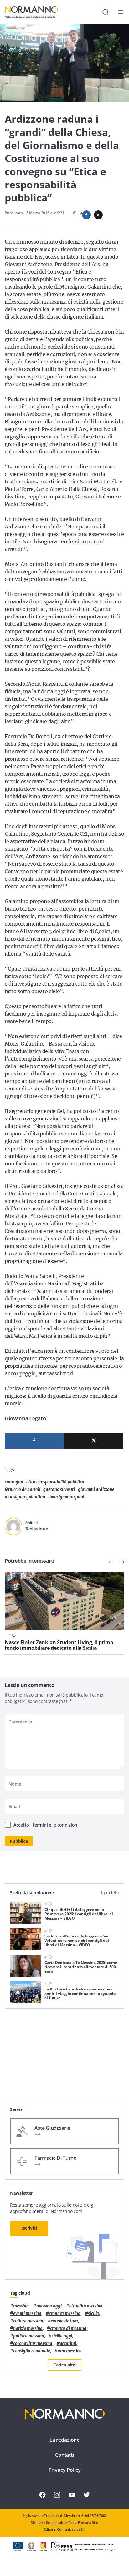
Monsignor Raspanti (67, 1497)
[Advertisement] (64, 2057)
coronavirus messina (33, 2344)
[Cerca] (106, 12)
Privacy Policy (65, 2470)
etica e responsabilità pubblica (55, 1482)
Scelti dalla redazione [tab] (32, 1893)
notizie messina (28, 2329)
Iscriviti (29, 2228)
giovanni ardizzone (96, 1489)
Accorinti (68, 2344)
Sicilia (93, 2314)
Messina (21, 2306)
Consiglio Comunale (32, 2351)
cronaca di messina (68, 2329)
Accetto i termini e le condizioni (46, 1825)
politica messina (29, 2336)
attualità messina (86, 2306)
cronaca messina (65, 2314)
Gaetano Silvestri (59, 1489)
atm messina (70, 2351)
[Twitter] (94, 1441)
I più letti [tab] (110, 1893)
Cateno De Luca (64, 2321)
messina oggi (49, 2306)
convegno (14, 1482)
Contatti (64, 2455)
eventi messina (27, 2314)
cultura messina (28, 2321)
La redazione (64, 2440)
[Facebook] (34, 1441)
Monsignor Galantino (25, 1497)
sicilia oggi (62, 2336)
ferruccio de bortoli (22, 1489)
